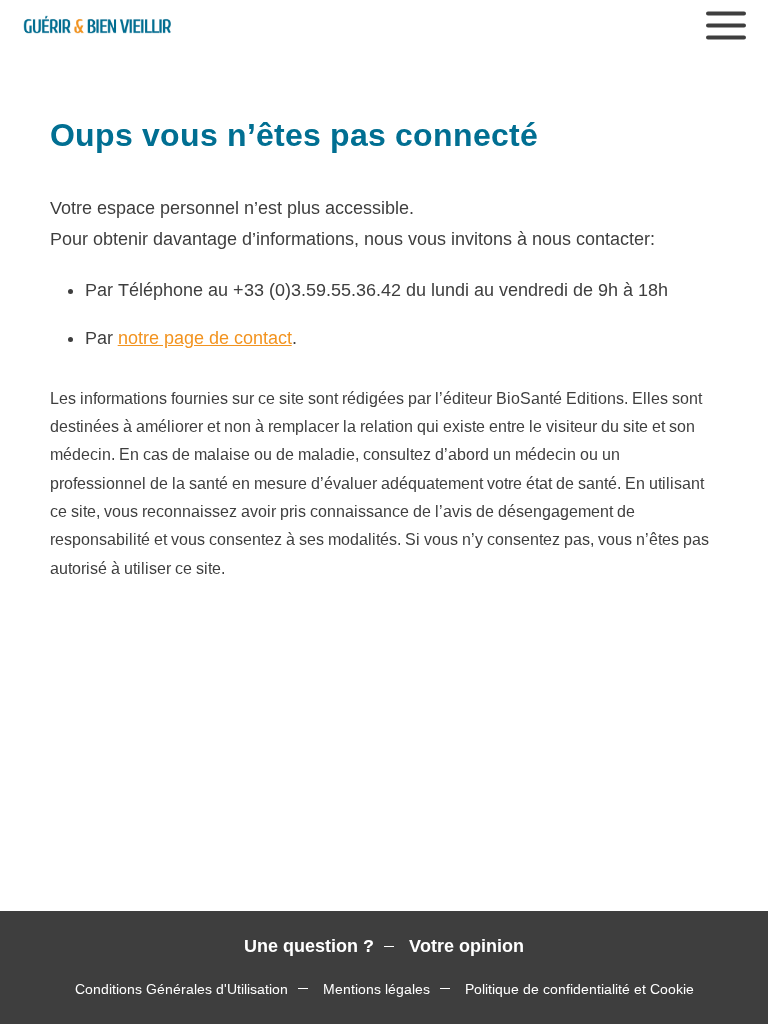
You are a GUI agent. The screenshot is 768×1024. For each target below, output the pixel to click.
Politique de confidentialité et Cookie (579, 989)
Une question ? (309, 946)
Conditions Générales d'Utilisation (181, 989)
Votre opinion (466, 946)
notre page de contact (205, 338)
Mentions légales (376, 989)
